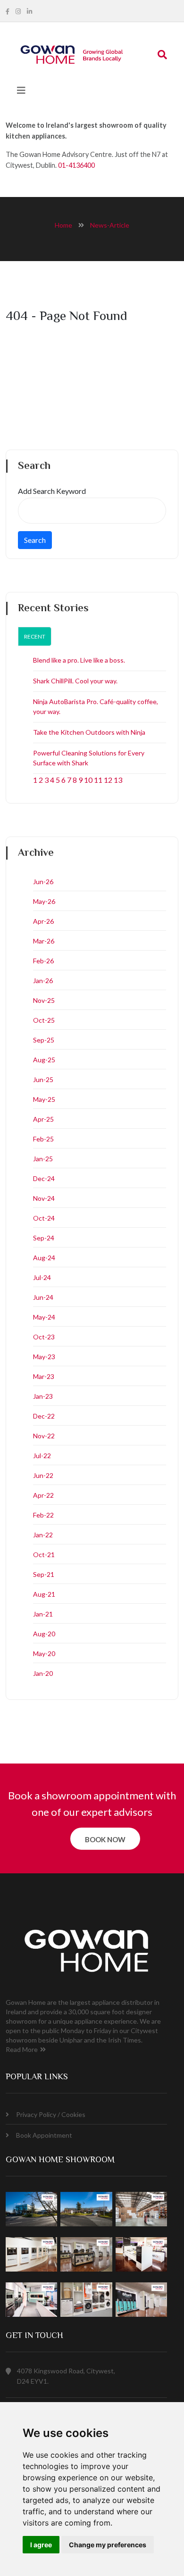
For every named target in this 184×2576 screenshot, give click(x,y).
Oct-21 (44, 1555)
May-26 (44, 901)
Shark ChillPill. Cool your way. (75, 681)
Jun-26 (43, 882)
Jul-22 (42, 1456)
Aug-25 (44, 1060)
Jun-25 (43, 1079)
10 (88, 780)
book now (105, 1839)
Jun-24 (43, 1297)
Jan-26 (43, 980)
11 (98, 780)
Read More (22, 2049)
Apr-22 (43, 1495)
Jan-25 (43, 1159)
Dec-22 (44, 1416)
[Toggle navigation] (21, 90)
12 (108, 780)
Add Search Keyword (52, 491)
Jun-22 (43, 1475)
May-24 (44, 1317)
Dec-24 (44, 1178)
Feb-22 (43, 1515)
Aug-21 (44, 1594)
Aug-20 (44, 1634)
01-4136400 (76, 165)
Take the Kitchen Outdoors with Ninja (89, 732)
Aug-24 (44, 1258)
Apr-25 (43, 1119)
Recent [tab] (35, 636)
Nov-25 (44, 1000)
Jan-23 (43, 1396)
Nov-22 (44, 1436)
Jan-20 (43, 1673)
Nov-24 (44, 1198)
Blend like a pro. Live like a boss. (79, 660)
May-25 (44, 1099)
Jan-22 (43, 1535)
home (63, 225)
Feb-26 (43, 961)
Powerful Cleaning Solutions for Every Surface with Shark (89, 758)
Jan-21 (43, 1614)
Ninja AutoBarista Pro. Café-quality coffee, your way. (96, 706)
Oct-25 (44, 1020)
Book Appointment (44, 2135)
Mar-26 (44, 941)
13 (118, 780)
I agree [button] (41, 2545)
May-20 (44, 1653)
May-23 (44, 1357)
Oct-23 (44, 1337)
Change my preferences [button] (108, 2545)
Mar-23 (44, 1376)
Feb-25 (43, 1139)
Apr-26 (43, 921)
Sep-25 (44, 1040)
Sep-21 (44, 1574)
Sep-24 (44, 1238)
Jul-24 (42, 1277)
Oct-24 (44, 1218)
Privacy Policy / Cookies (51, 2114)
